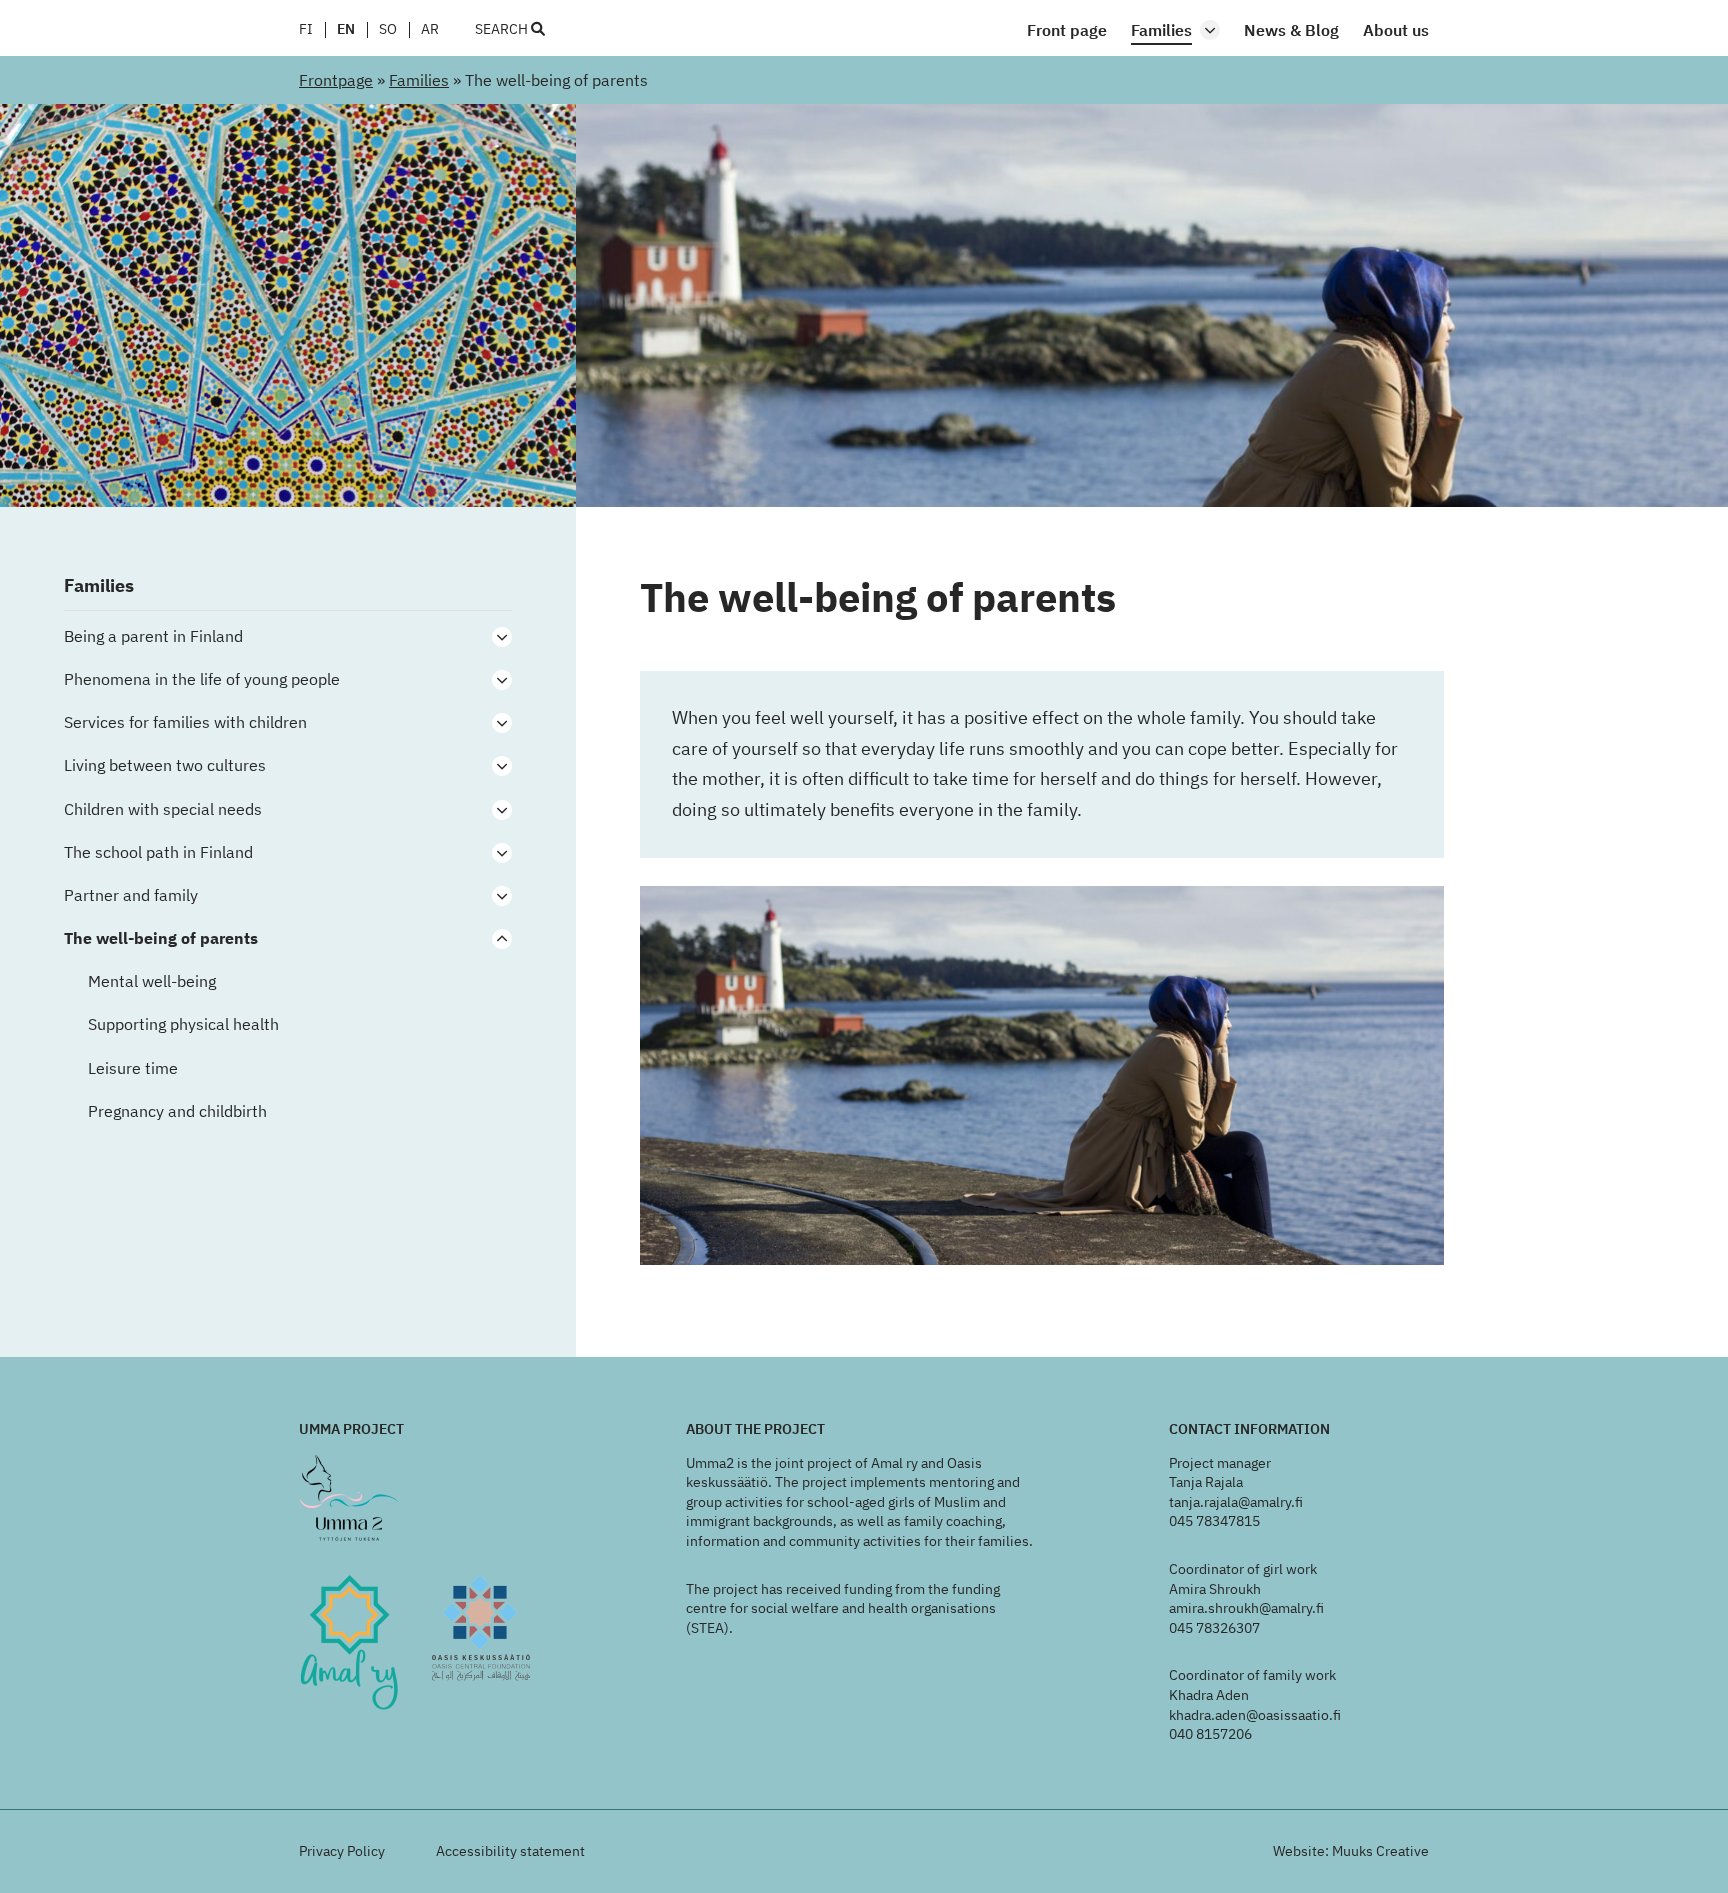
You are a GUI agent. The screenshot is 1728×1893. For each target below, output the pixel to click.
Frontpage (336, 80)
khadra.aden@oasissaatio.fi (1255, 1715)
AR (430, 30)
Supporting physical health (185, 1024)
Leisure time (133, 1068)
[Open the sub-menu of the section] (1210, 30)
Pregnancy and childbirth (179, 1111)
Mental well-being (154, 981)
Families (1161, 30)
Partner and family (133, 895)
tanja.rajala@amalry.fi (1236, 1502)
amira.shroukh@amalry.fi (1246, 1608)
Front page (1067, 30)
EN (346, 30)
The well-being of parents (161, 938)
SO (388, 30)
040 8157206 (1210, 1734)
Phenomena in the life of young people (204, 679)
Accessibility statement (510, 1851)
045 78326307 (1214, 1628)
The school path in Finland (158, 852)
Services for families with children (187, 722)
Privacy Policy (342, 1851)
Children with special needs (165, 809)
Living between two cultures (165, 765)
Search (503, 30)
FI (306, 30)
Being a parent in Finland (153, 636)
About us (1396, 30)
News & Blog (1291, 30)
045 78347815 (1214, 1521)
